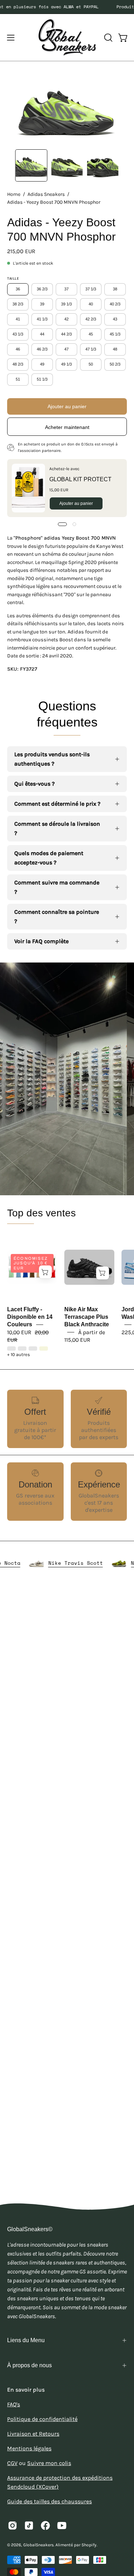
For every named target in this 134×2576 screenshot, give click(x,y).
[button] (108, 38)
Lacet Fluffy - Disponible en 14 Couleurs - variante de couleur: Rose (11, 1349)
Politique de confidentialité (42, 2419)
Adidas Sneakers (46, 194)
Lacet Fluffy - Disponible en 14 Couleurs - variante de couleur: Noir (22, 1349)
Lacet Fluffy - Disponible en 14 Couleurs (30, 1317)
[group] (67, 7)
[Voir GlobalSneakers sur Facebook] (45, 2526)
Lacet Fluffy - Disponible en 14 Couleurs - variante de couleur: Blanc (33, 1349)
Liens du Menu (26, 2340)
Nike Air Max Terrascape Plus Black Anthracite (87, 1317)
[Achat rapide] (45, 1272)
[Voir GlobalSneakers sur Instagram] (13, 2526)
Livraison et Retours (33, 2434)
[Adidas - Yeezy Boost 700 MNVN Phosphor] (31, 165)
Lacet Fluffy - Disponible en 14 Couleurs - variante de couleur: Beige (44, 1349)
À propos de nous (29, 2365)
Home (14, 194)
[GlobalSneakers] (67, 37)
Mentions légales (29, 2448)
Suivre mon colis (49, 2463)
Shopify (89, 2545)
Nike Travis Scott (98, 1563)
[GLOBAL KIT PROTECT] (28, 488)
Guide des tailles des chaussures (49, 2501)
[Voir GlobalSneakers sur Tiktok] (29, 2526)
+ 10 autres (19, 1355)
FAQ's (14, 2404)
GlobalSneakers (38, 2545)
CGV (12, 2463)
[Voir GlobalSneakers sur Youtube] (62, 2526)
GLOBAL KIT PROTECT (80, 479)
